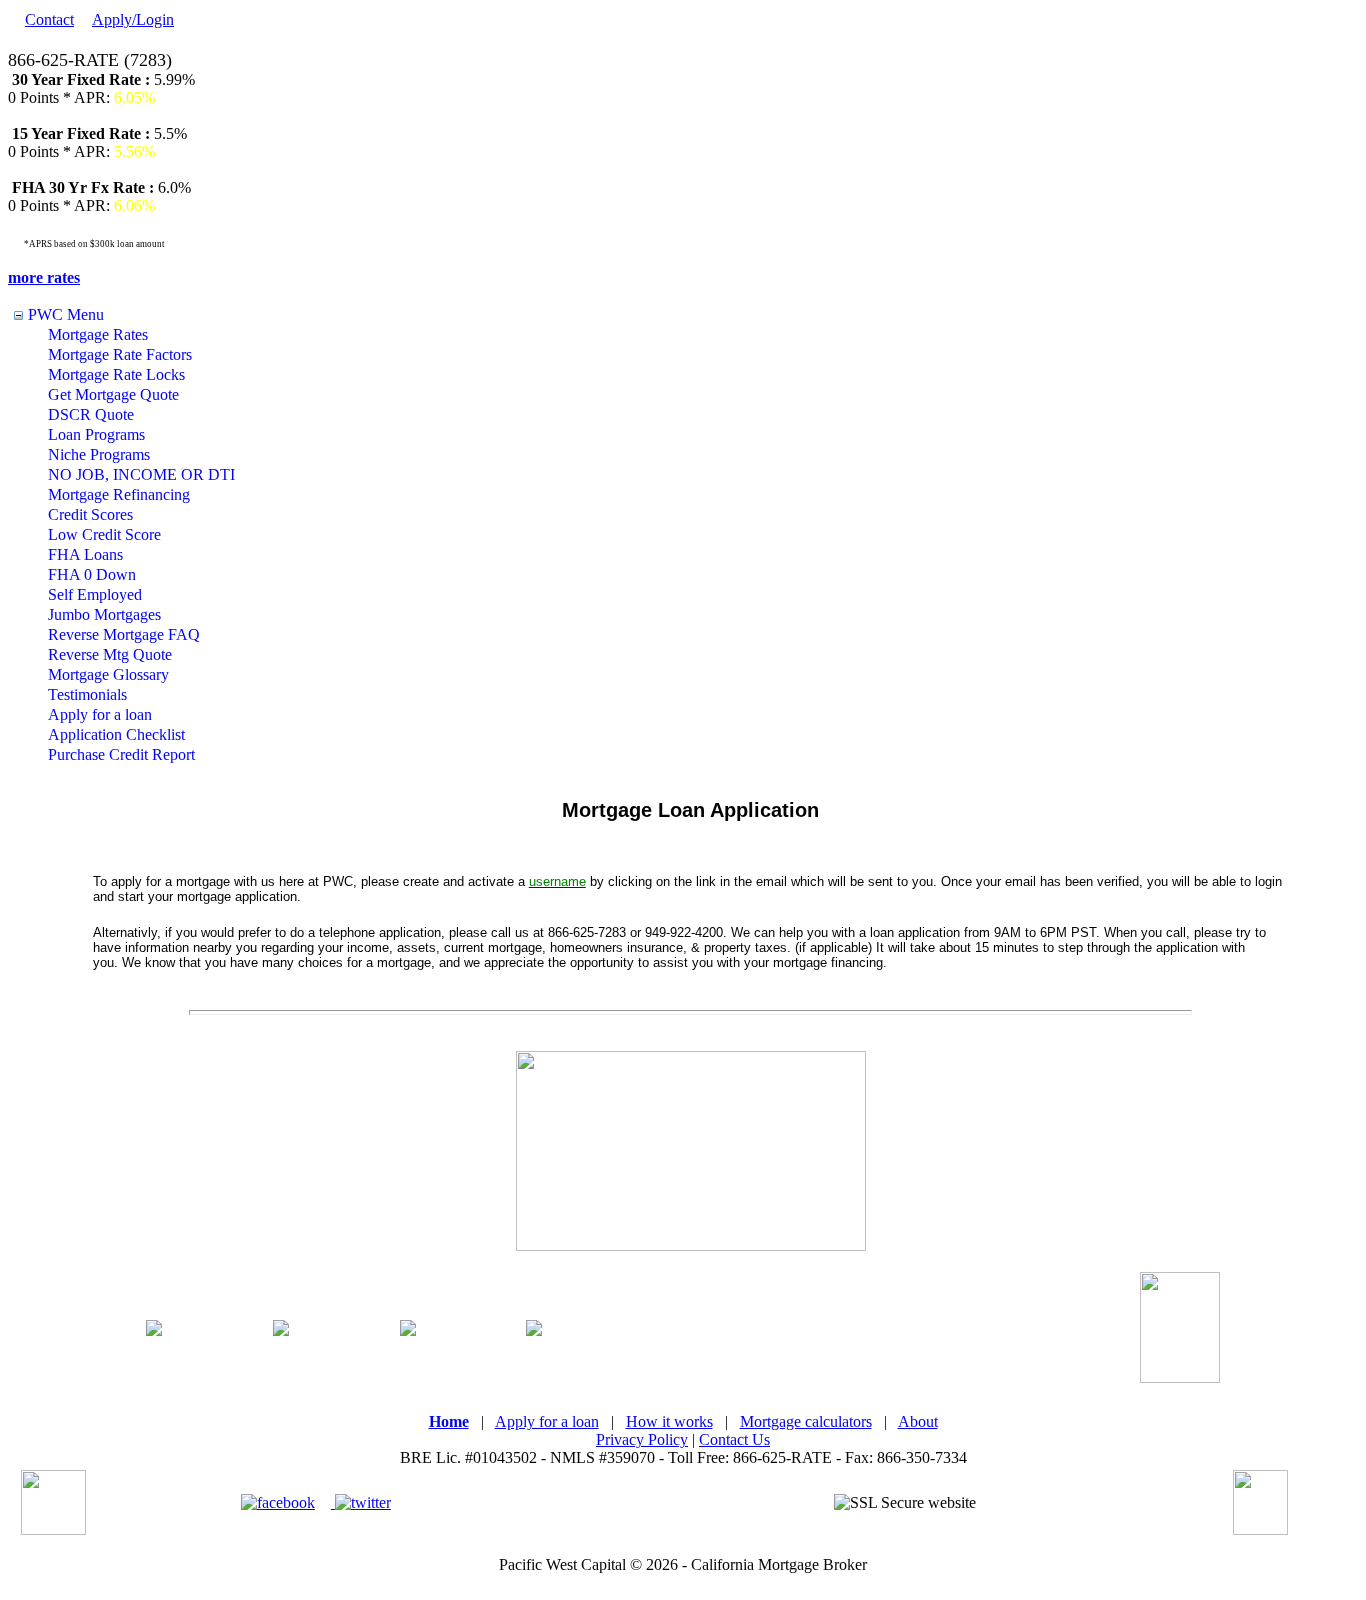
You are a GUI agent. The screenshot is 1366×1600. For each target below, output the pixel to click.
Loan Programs (96, 434)
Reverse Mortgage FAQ (124, 634)
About (918, 1421)
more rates (44, 277)
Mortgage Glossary (108, 674)
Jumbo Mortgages (104, 614)
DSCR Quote (91, 414)
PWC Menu (66, 314)
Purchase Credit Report (121, 754)
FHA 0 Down (92, 574)
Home (449, 1421)
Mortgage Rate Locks (116, 374)
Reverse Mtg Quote (110, 654)
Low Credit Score (104, 534)
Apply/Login (133, 19)
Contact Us (734, 1439)
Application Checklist (116, 734)
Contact (49, 19)
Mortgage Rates (98, 334)
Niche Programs (99, 454)
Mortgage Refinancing (119, 494)
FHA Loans (85, 554)
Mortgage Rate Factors (120, 354)
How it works (669, 1421)
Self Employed (95, 594)
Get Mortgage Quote (113, 394)
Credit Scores (90, 514)
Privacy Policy (642, 1439)
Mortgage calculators (806, 1421)
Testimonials (87, 694)
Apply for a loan (100, 714)
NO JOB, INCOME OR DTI (141, 474)
